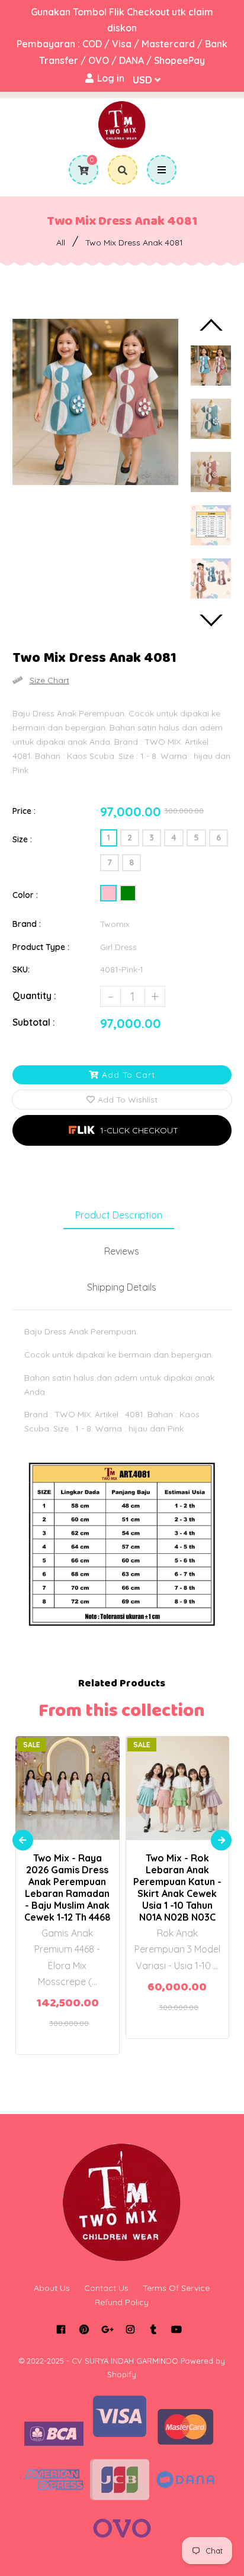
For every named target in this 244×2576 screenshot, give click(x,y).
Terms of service (176, 2288)
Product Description (119, 1215)
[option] (96, 402)
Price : (24, 811)
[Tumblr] (154, 2329)
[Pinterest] (84, 2329)
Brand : (27, 924)
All (61, 243)
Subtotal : (34, 1022)
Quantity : (34, 996)
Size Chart (49, 680)
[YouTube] (177, 2329)
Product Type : (41, 947)
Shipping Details (122, 1287)
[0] (79, 170)
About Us (52, 2288)
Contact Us (106, 2288)
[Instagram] (131, 2329)
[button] (122, 1130)
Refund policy (122, 2302)
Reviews (122, 1251)
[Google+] (107, 2329)
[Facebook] (61, 2329)
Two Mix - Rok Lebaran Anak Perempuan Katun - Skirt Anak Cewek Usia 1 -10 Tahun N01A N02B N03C (177, 1887)
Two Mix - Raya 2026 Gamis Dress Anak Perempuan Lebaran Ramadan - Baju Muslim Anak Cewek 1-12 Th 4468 (68, 1887)
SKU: (21, 969)
